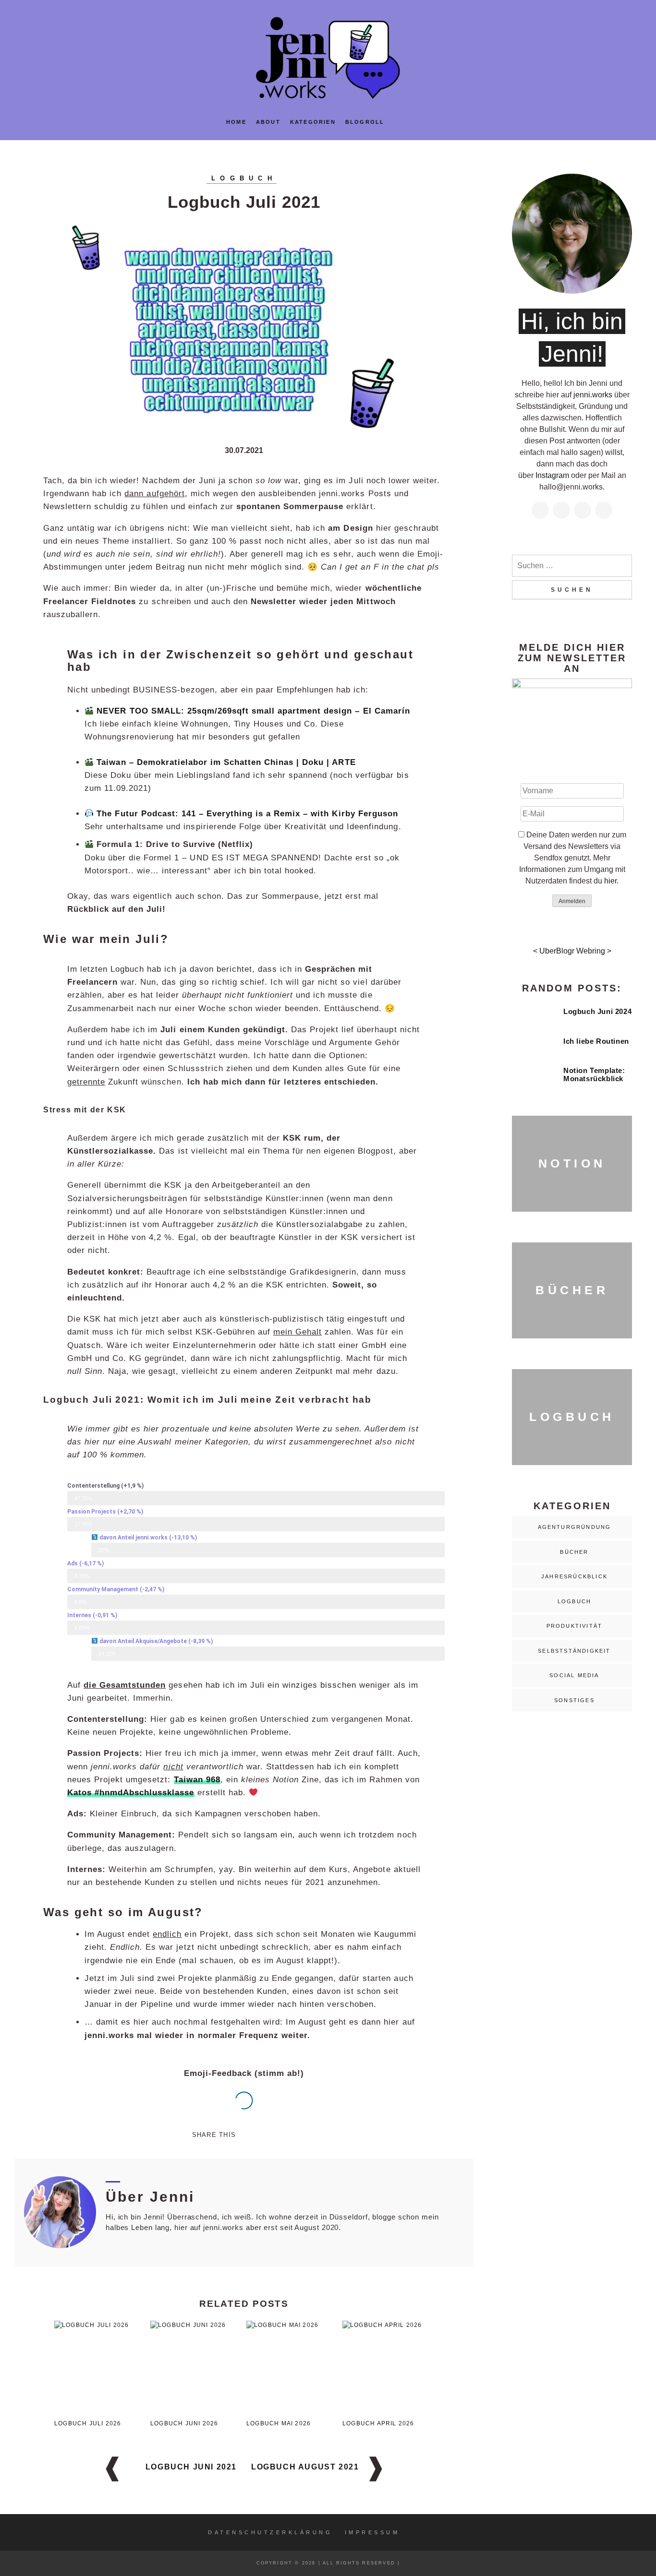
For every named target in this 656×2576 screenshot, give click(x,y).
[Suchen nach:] (572, 566)
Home (236, 122)
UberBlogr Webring (572, 951)
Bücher (574, 1552)
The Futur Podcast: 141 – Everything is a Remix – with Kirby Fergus (247, 814)
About (268, 122)
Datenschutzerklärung (270, 2532)
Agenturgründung (575, 1527)
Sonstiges (574, 1700)
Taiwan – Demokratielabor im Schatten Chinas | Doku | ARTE (226, 762)
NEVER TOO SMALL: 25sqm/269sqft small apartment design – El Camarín (253, 711)
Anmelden (572, 901)
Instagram (552, 475)
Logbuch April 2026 (378, 2423)
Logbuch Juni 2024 (597, 1011)
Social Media (574, 1675)
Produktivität (575, 1626)
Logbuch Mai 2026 (279, 2423)
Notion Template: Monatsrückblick (594, 1074)
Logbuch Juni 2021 (191, 2467)
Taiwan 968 (197, 1780)
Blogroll (365, 122)
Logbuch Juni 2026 (184, 2423)
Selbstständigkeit (574, 1651)
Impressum (372, 2532)
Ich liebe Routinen (596, 1041)
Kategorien (313, 122)
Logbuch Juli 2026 (88, 2423)
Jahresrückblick (574, 1576)
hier (610, 881)
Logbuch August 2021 (305, 2467)
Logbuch (244, 178)
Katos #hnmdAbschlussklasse (131, 1793)
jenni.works (593, 395)
